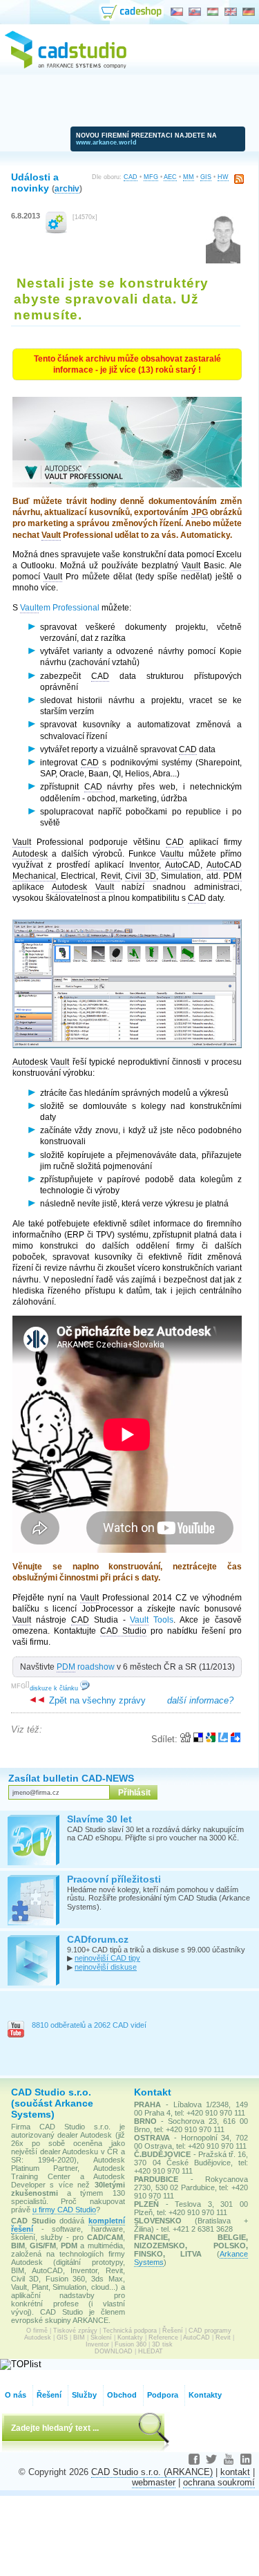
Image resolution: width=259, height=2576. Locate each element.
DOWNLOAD (114, 2351)
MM (189, 177)
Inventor (97, 2344)
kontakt (235, 2472)
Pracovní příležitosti (114, 1879)
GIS (206, 177)
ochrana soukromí (219, 2482)
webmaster (154, 2482)
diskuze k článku (55, 1688)
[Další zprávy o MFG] (56, 231)
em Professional (60, 608)
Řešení (173, 2331)
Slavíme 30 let (99, 1819)
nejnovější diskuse (106, 1967)
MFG (151, 177)
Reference (163, 2337)
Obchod (122, 2395)
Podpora (163, 2395)
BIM (79, 2337)
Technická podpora (130, 2331)
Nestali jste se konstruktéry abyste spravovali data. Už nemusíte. (111, 299)
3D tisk (162, 2344)
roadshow (86, 1667)
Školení (101, 2337)
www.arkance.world (106, 142)
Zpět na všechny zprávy (96, 1700)
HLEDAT (151, 2351)
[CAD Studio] (66, 66)
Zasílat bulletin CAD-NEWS (71, 1778)
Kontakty (130, 2337)
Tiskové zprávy (75, 2331)
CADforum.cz (98, 1939)
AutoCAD (196, 2337)
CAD (131, 177)
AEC (170, 177)
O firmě (37, 2331)
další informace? (200, 1700)
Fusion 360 (131, 2344)
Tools (152, 1620)
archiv (67, 188)
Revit (223, 2337)
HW (223, 177)
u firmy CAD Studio (64, 2210)
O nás (16, 2395)
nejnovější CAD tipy (107, 1958)
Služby (84, 2395)
